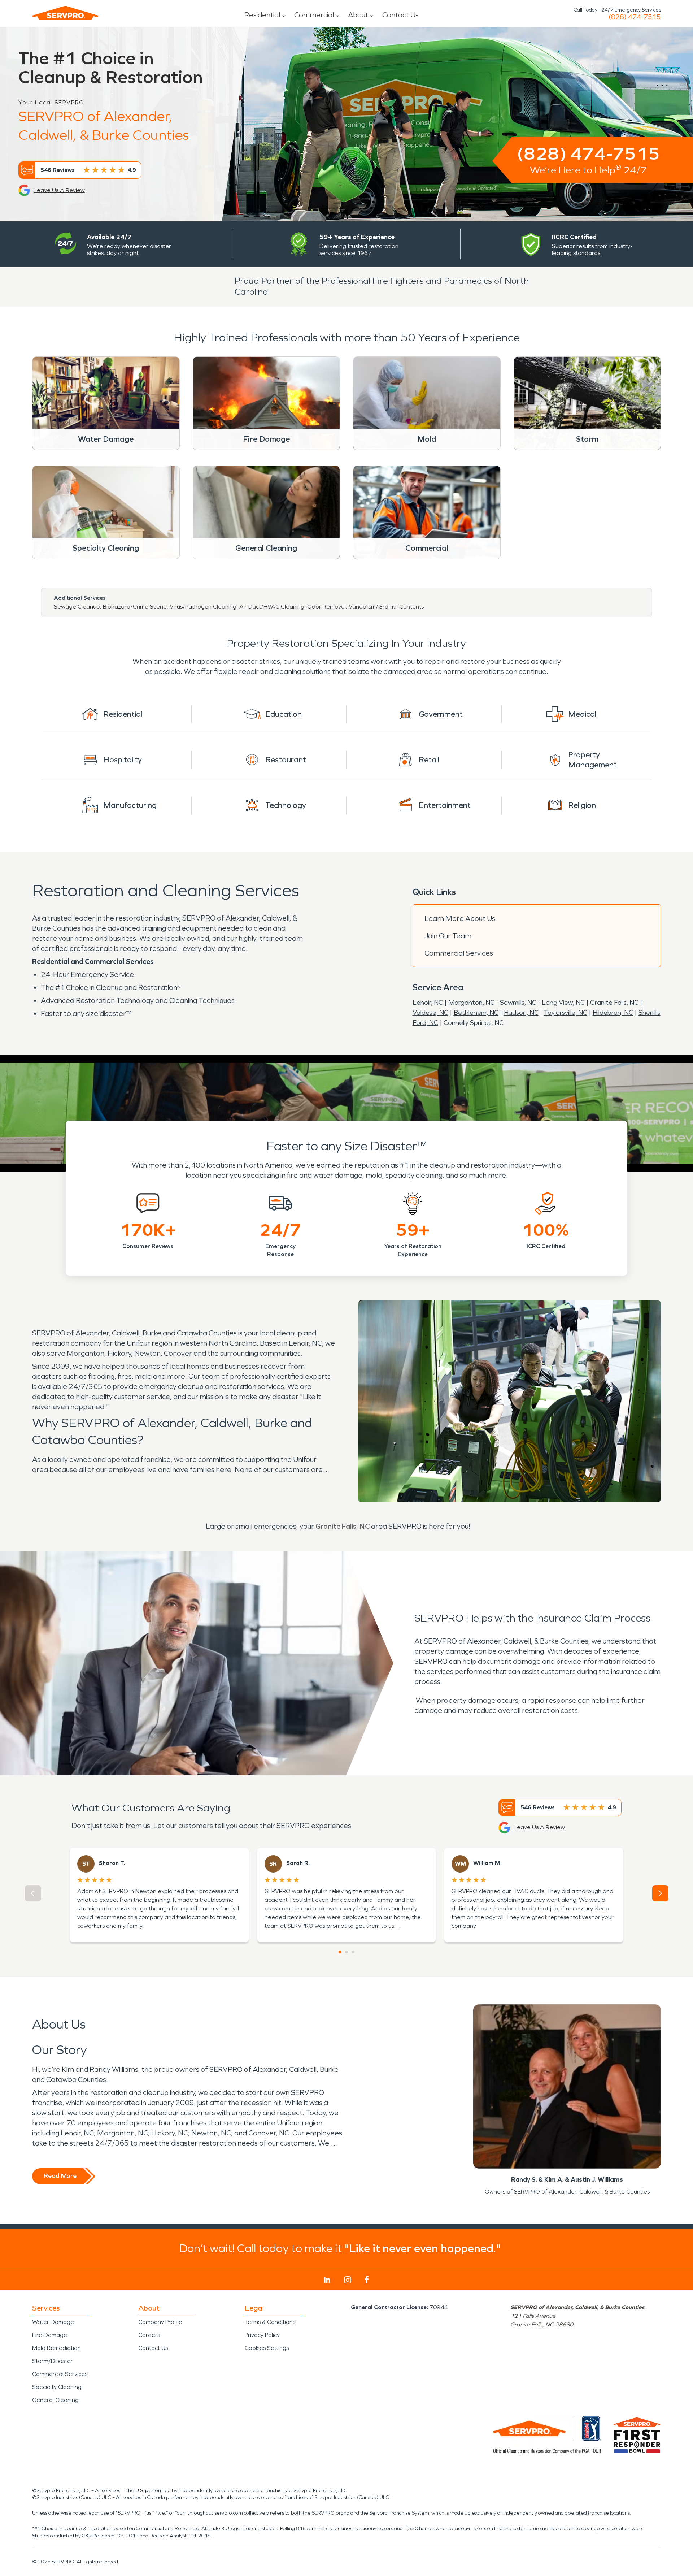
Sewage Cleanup (77, 607)
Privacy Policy (262, 2335)
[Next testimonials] (660, 1893)
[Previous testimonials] (33, 1893)
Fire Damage (50, 2335)
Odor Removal (326, 607)
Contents (411, 607)
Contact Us (400, 15)
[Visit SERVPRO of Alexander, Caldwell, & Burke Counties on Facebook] (367, 2280)
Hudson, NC (521, 1013)
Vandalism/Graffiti (372, 607)
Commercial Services (459, 953)
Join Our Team (448, 936)
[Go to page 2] (346, 1952)
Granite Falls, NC (614, 1003)
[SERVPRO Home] (65, 13)
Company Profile (160, 2322)
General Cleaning (55, 2400)
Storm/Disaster (53, 2361)
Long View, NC (563, 1003)
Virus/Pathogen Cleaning (203, 607)
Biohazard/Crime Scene (135, 607)
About (358, 15)
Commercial (314, 15)
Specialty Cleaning (57, 2387)
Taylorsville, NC (566, 1013)
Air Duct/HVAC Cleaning (272, 607)
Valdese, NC (430, 1013)
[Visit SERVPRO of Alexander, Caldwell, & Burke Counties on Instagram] (348, 2280)
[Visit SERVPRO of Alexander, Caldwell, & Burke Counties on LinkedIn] (327, 2280)
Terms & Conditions (270, 2322)
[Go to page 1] (340, 1952)
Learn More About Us (460, 918)
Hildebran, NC (613, 1013)
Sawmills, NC (518, 1003)
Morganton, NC (471, 1003)
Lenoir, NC (428, 1003)
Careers (149, 2335)
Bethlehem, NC (476, 1013)
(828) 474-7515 (635, 17)
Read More (60, 2176)
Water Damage (53, 2322)
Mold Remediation (56, 2348)
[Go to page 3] (353, 1952)
